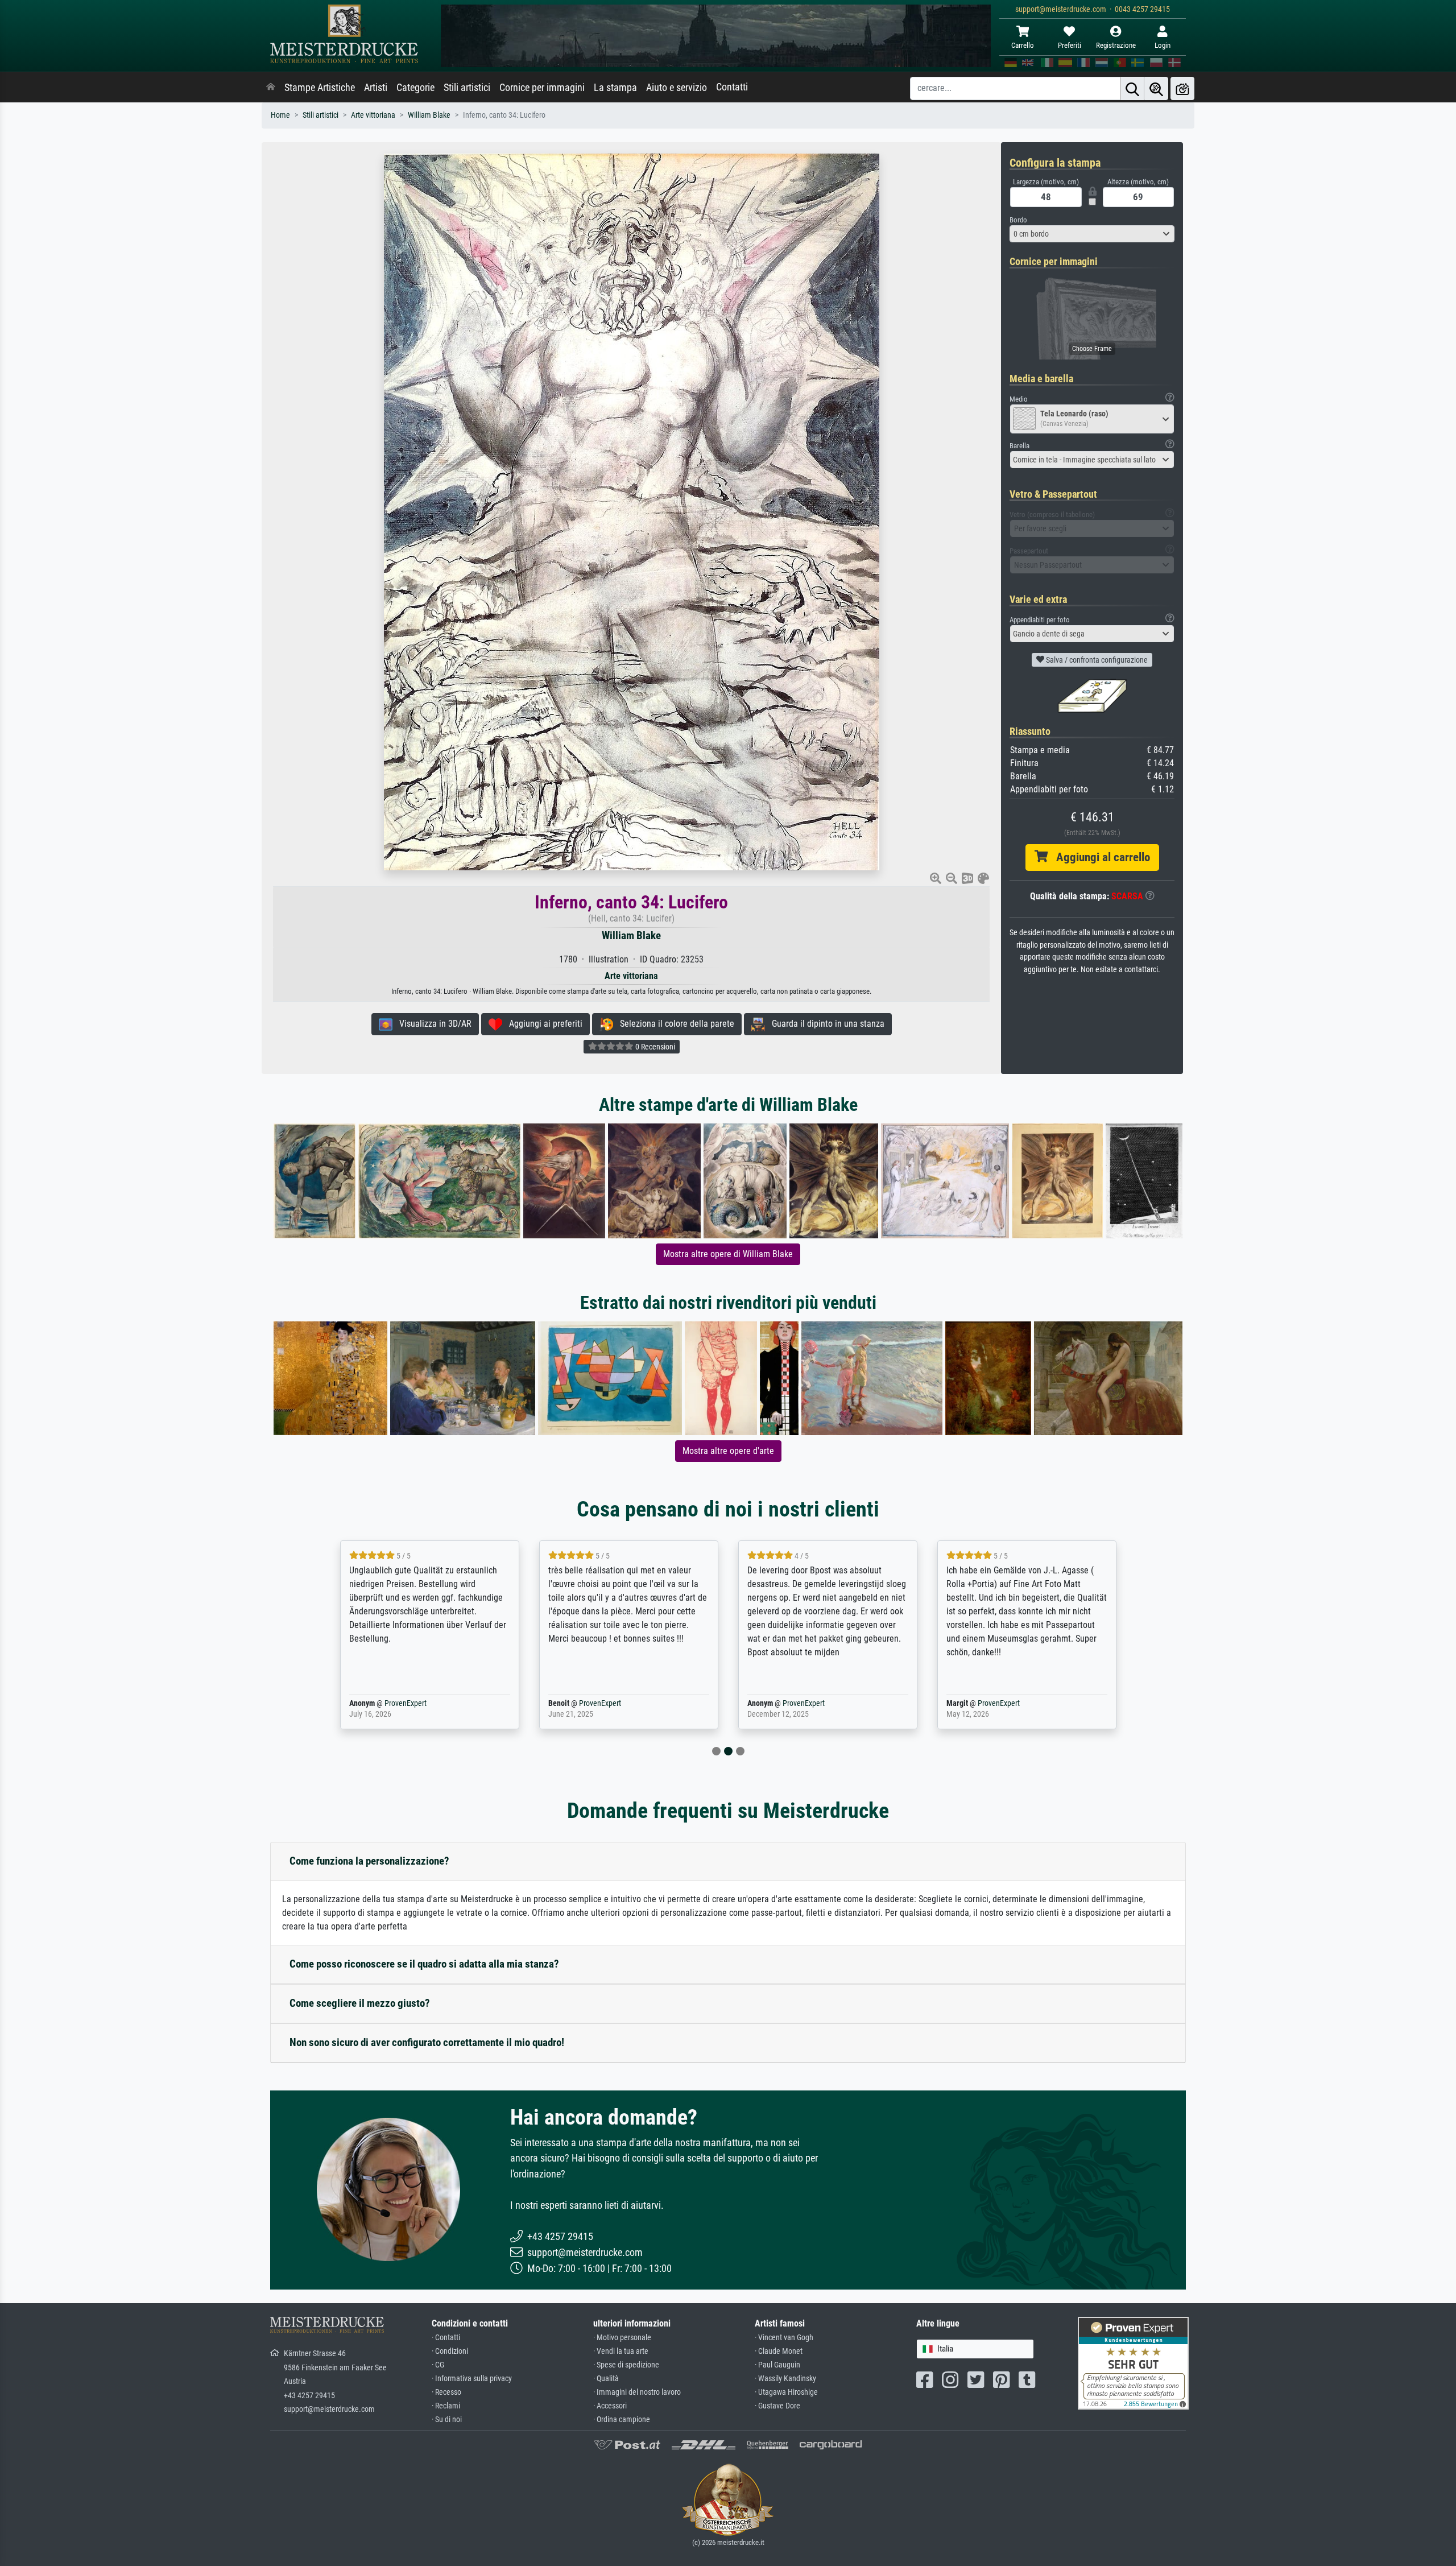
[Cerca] (1132, 88)
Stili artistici (467, 88)
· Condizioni (450, 2351)
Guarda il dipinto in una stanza (825, 1024)
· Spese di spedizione (626, 2365)
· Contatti (446, 2338)
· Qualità (606, 2379)
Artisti (376, 88)
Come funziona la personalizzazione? (369, 1861)
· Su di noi (447, 2420)
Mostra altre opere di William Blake (728, 1254)
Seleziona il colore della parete (674, 1024)
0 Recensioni (654, 1047)
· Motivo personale (622, 2338)
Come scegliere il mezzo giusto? (360, 2003)
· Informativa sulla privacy (472, 2379)
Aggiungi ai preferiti (542, 1024)
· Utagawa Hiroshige (786, 2392)
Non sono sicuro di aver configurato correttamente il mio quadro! (427, 2042)
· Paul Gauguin (777, 2365)
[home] (271, 88)
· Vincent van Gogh (784, 2338)
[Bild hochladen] (1182, 88)
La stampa (615, 88)
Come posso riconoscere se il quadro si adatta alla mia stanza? (424, 1964)
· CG (438, 2365)
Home (280, 115)
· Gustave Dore (777, 2406)
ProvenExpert (389, 1703)
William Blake (429, 115)
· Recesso (446, 2392)
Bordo (1018, 220)
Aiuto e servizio (677, 88)
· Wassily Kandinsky (785, 2379)
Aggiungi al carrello (1099, 857)
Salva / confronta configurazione (1096, 660)
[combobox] (1092, 234)
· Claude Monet (779, 2351)
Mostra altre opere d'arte (728, 1451)
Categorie (415, 88)
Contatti (732, 87)
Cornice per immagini (542, 88)
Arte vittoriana (373, 115)
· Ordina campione (622, 2420)
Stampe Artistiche (320, 88)
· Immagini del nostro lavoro (637, 2392)
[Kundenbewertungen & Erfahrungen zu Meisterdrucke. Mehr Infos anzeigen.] (1133, 2363)
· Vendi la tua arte (621, 2351)
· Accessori (610, 2406)
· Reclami (446, 2406)
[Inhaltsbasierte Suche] (1156, 88)
